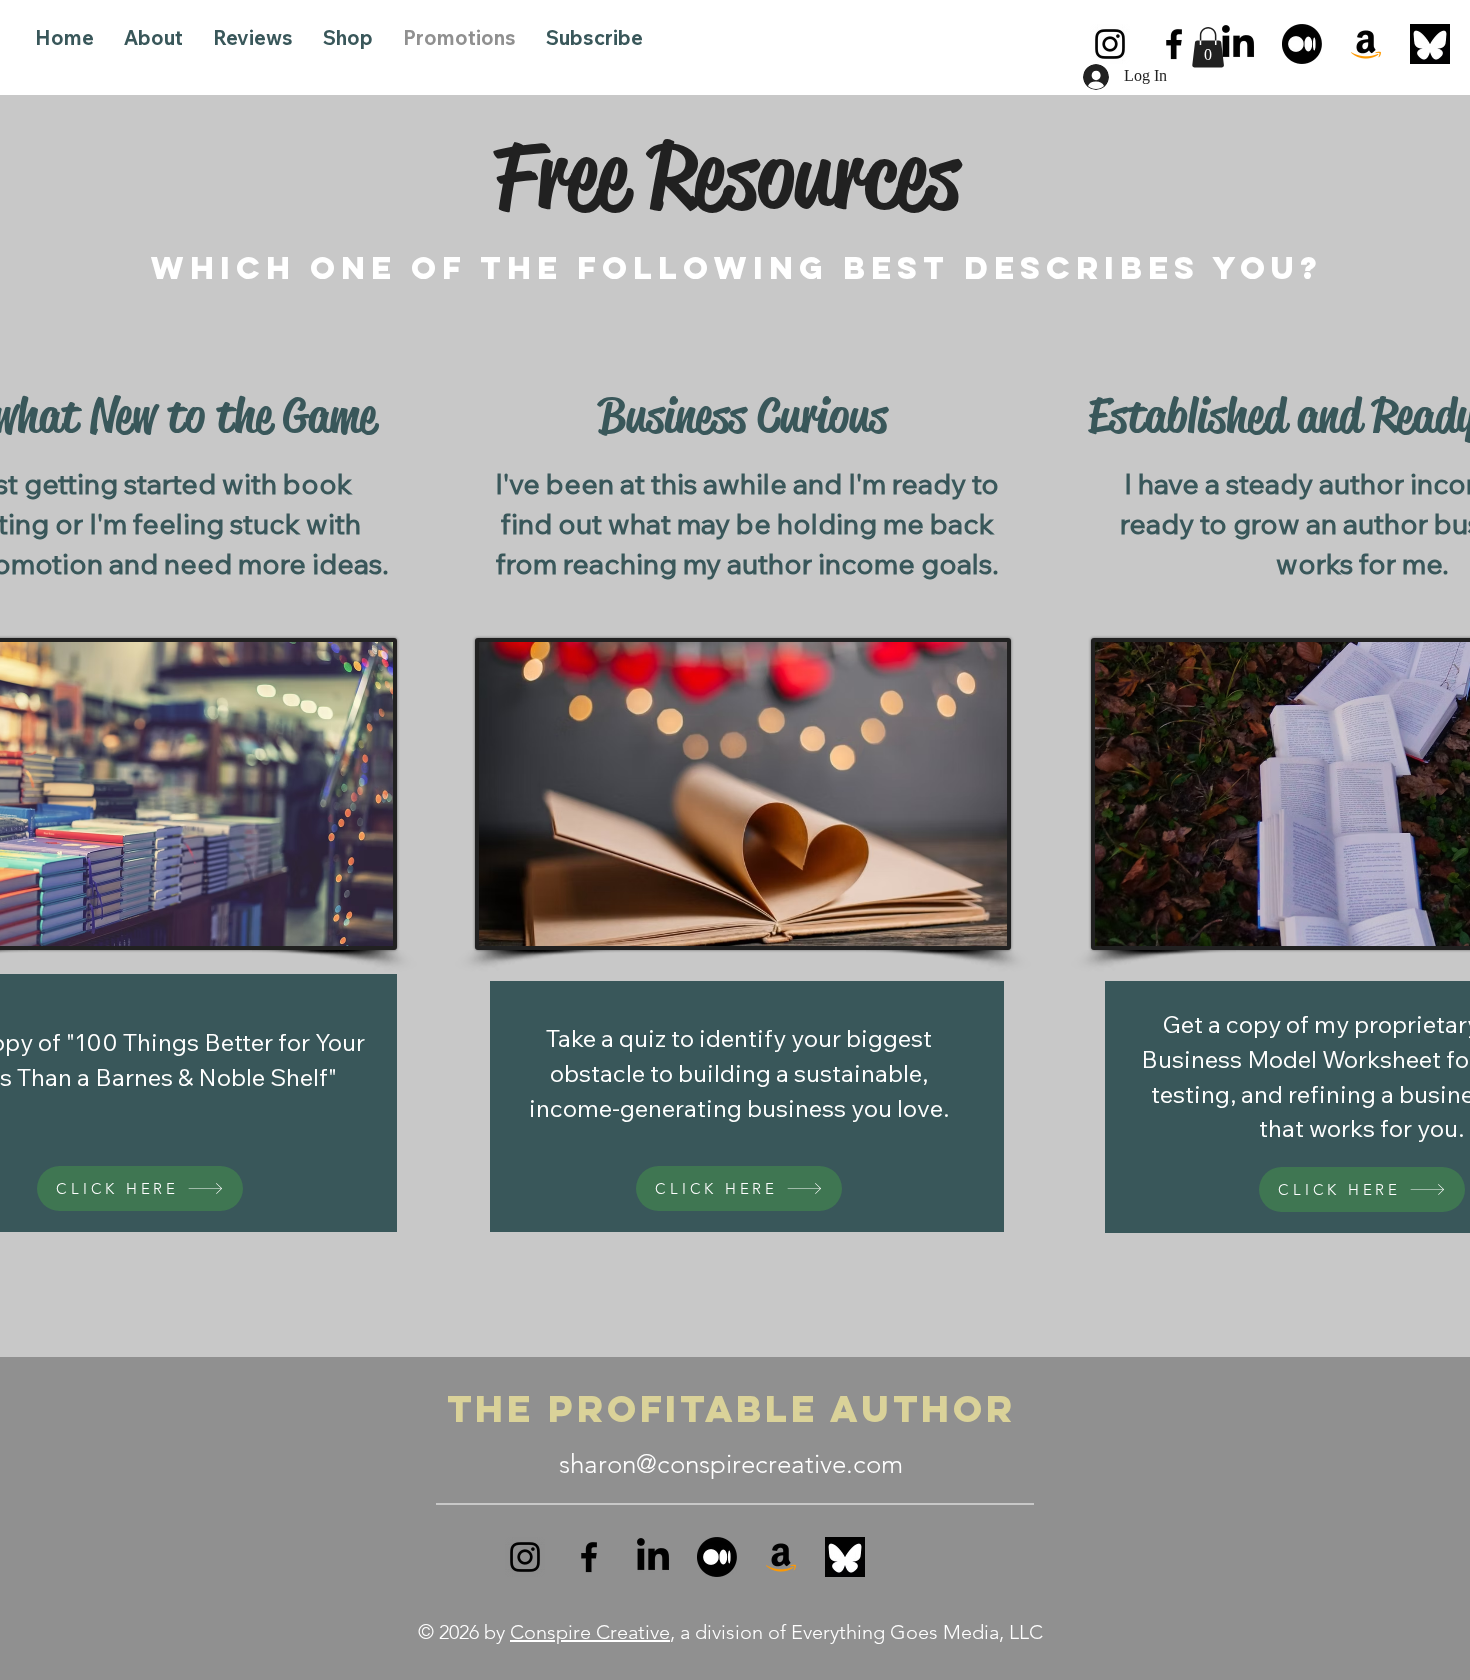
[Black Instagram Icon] (1110, 44)
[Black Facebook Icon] (1174, 44)
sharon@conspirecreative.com (731, 1464)
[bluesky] (1430, 44)
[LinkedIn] (1238, 44)
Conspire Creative (590, 1632)
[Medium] (1302, 44)
